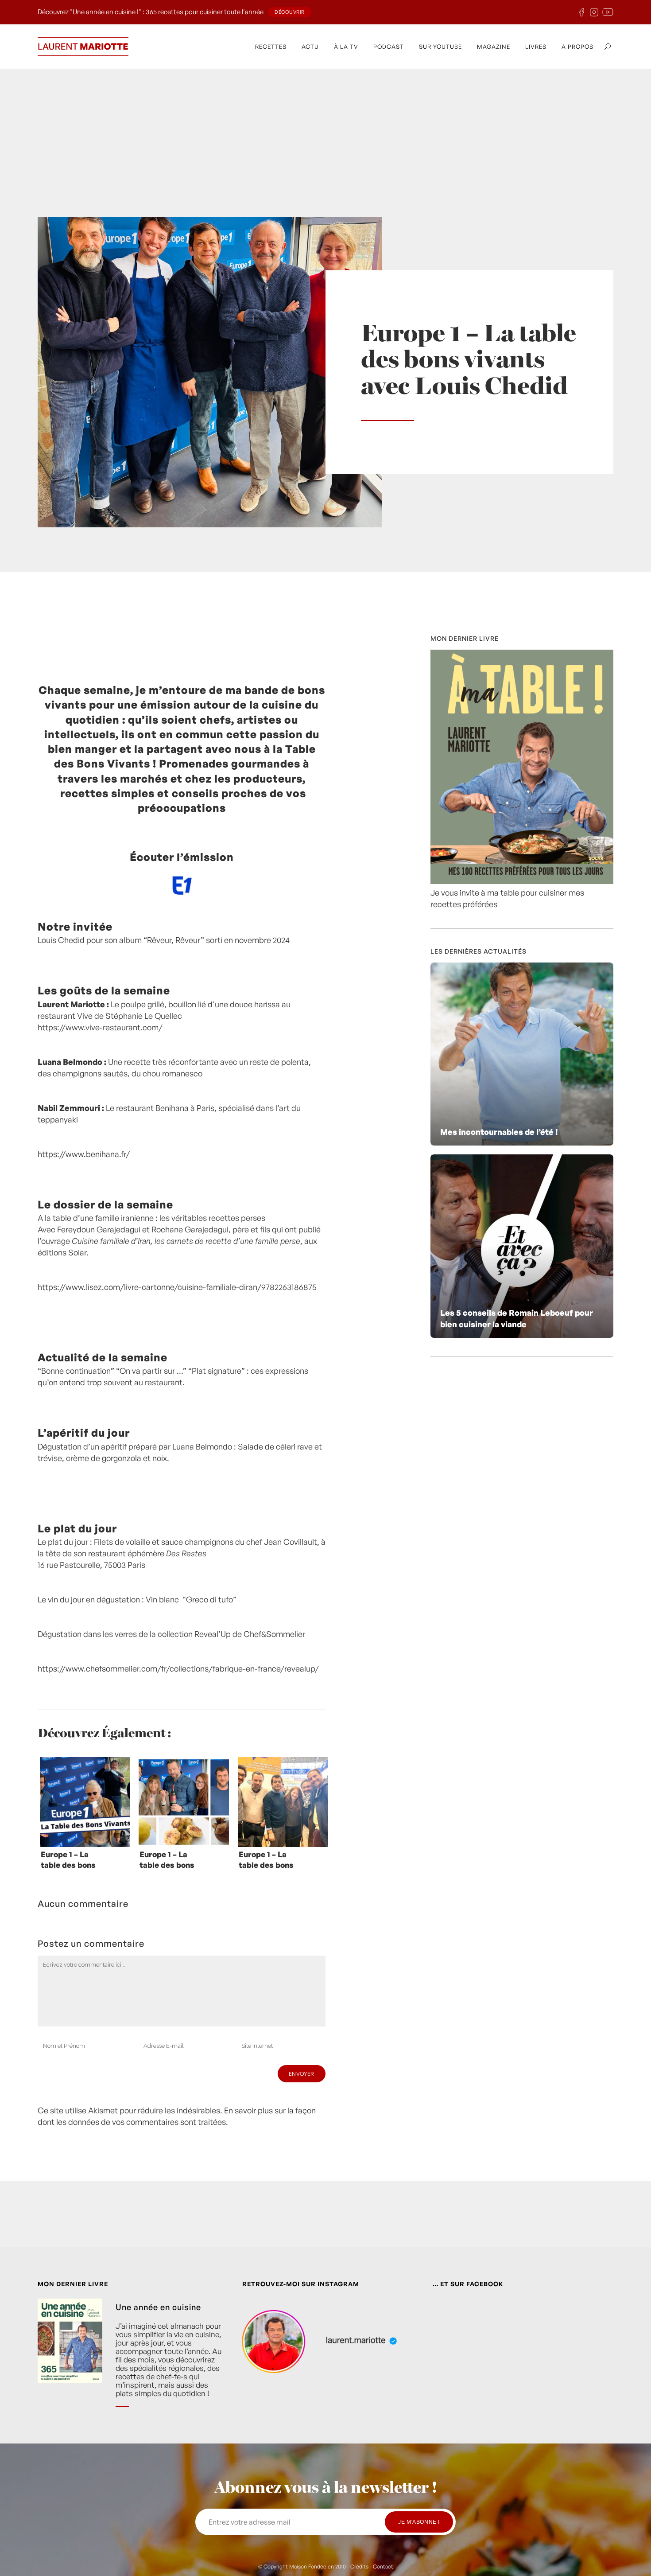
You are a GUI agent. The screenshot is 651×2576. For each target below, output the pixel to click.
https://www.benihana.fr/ (84, 1154)
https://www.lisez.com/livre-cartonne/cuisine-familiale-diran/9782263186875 (177, 1287)
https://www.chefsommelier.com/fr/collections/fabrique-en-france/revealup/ (178, 1668)
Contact (383, 2566)
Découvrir (290, 12)
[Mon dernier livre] (522, 881)
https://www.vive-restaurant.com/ (100, 1027)
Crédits (359, 2566)
